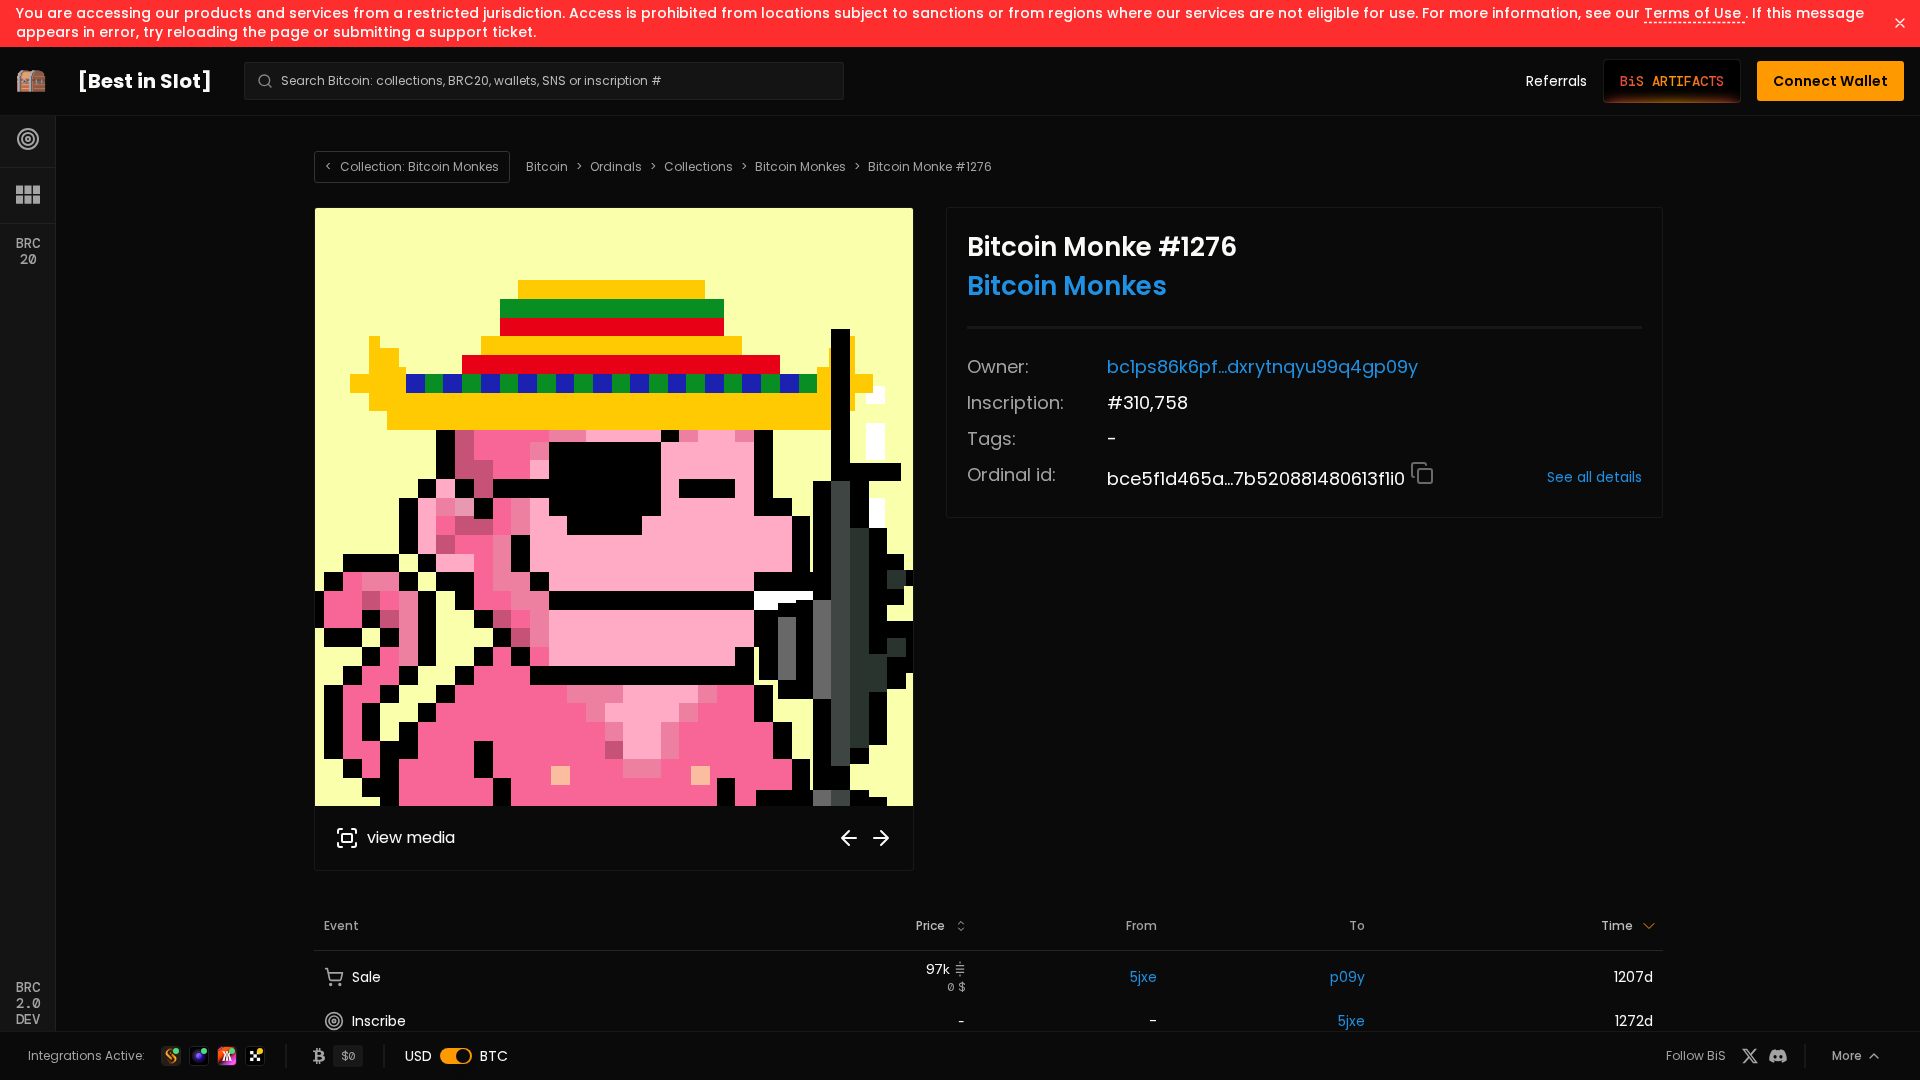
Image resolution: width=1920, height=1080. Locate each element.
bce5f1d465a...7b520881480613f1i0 (1258, 478)
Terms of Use (1694, 13)
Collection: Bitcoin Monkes (412, 166)
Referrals (1556, 81)
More (1847, 1055)
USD (418, 1056)
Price (930, 925)
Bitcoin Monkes (800, 167)
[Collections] (28, 195)
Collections (698, 167)
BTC (494, 1056)
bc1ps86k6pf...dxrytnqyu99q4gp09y (1262, 366)
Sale (366, 977)
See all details (1594, 477)
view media (411, 837)
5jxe (1143, 977)
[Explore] (28, 139)
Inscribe (379, 1021)
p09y (1347, 977)
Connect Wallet (1830, 81)
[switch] (456, 1056)
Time (1617, 925)
